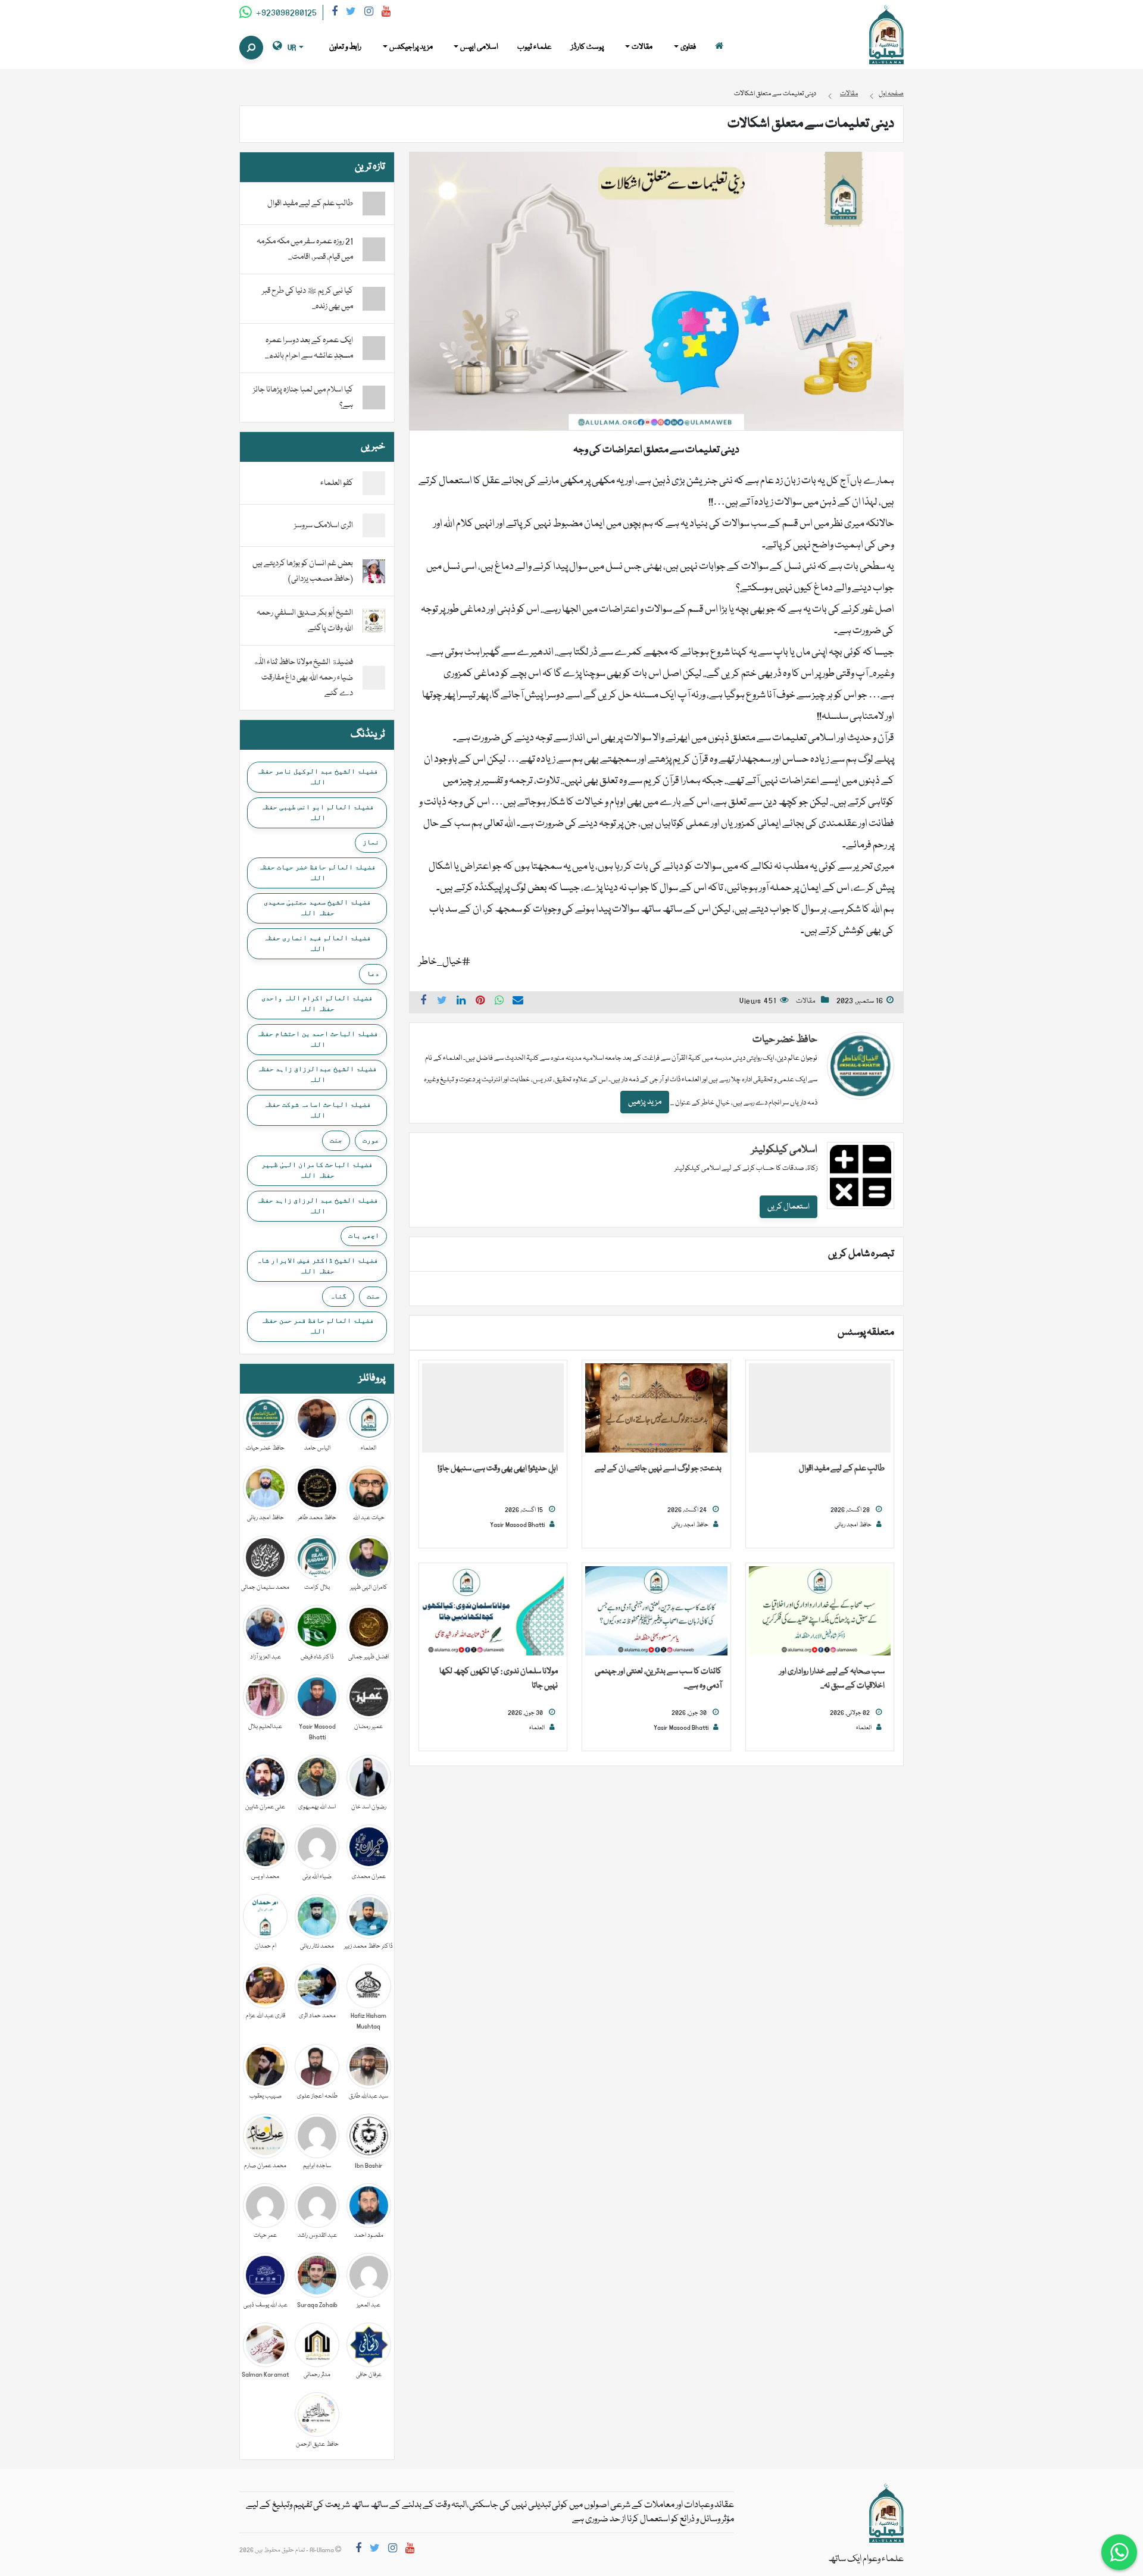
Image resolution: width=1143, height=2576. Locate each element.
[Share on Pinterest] (480, 1002)
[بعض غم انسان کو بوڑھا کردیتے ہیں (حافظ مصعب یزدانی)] (374, 572)
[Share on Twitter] (442, 1002)
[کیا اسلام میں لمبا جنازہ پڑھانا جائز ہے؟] (374, 397)
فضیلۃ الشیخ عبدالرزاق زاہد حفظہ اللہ (317, 1074)
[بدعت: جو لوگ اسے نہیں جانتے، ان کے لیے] (656, 1408)
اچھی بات (364, 1235)
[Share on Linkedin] (461, 1002)
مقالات (806, 1001)
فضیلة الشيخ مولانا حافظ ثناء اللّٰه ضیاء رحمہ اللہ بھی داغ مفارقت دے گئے (303, 678)
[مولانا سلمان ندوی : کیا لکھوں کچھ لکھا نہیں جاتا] (493, 1611)
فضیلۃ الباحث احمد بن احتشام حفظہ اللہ (317, 1039)
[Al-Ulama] (886, 35)
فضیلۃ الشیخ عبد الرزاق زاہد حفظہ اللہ (317, 1206)
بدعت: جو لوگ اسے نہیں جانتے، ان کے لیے (658, 1469)
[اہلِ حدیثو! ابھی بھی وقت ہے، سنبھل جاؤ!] (493, 1408)
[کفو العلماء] (374, 484)
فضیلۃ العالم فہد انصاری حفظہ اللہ (317, 943)
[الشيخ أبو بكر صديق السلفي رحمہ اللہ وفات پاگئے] (374, 621)
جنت (336, 1140)
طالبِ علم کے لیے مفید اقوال (842, 1469)
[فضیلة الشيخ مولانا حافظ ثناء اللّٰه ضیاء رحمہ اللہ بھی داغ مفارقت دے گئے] (374, 678)
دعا (373, 974)
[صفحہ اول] (719, 47)
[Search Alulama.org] (251, 48)
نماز (371, 842)
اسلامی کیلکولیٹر (784, 1150)
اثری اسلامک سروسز (324, 525)
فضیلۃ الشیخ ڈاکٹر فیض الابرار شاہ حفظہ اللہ (317, 1266)
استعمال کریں (788, 1207)
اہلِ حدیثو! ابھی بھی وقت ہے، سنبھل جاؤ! (498, 1469)
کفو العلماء (337, 483)
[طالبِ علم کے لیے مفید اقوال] (820, 1408)
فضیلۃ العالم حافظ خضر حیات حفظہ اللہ (317, 872)
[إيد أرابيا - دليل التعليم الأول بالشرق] (886, 2514)
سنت (373, 1296)
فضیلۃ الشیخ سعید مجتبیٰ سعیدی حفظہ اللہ (317, 907)
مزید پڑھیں (645, 1102)
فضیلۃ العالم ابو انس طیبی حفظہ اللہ (317, 812)
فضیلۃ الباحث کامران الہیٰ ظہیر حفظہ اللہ (317, 1170)
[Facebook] (335, 13)
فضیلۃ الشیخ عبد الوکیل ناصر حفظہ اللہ (317, 777)
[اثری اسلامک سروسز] (374, 526)
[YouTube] (386, 13)
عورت (371, 1140)
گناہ (338, 1296)
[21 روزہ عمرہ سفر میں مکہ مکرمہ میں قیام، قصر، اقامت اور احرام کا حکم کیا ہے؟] (374, 249)
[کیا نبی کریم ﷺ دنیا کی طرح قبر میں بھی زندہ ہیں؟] (374, 299)
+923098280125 (285, 13)
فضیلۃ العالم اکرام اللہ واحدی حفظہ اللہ (317, 1003)
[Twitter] (351, 13)
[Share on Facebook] (423, 1002)
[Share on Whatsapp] (499, 1002)
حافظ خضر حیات (785, 1040)
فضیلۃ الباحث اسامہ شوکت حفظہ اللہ (317, 1110)
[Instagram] (369, 13)
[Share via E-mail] (518, 1002)
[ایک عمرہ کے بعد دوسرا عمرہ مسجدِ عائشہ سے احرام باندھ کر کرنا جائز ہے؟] (374, 348)
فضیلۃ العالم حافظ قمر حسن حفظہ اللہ (317, 1326)
